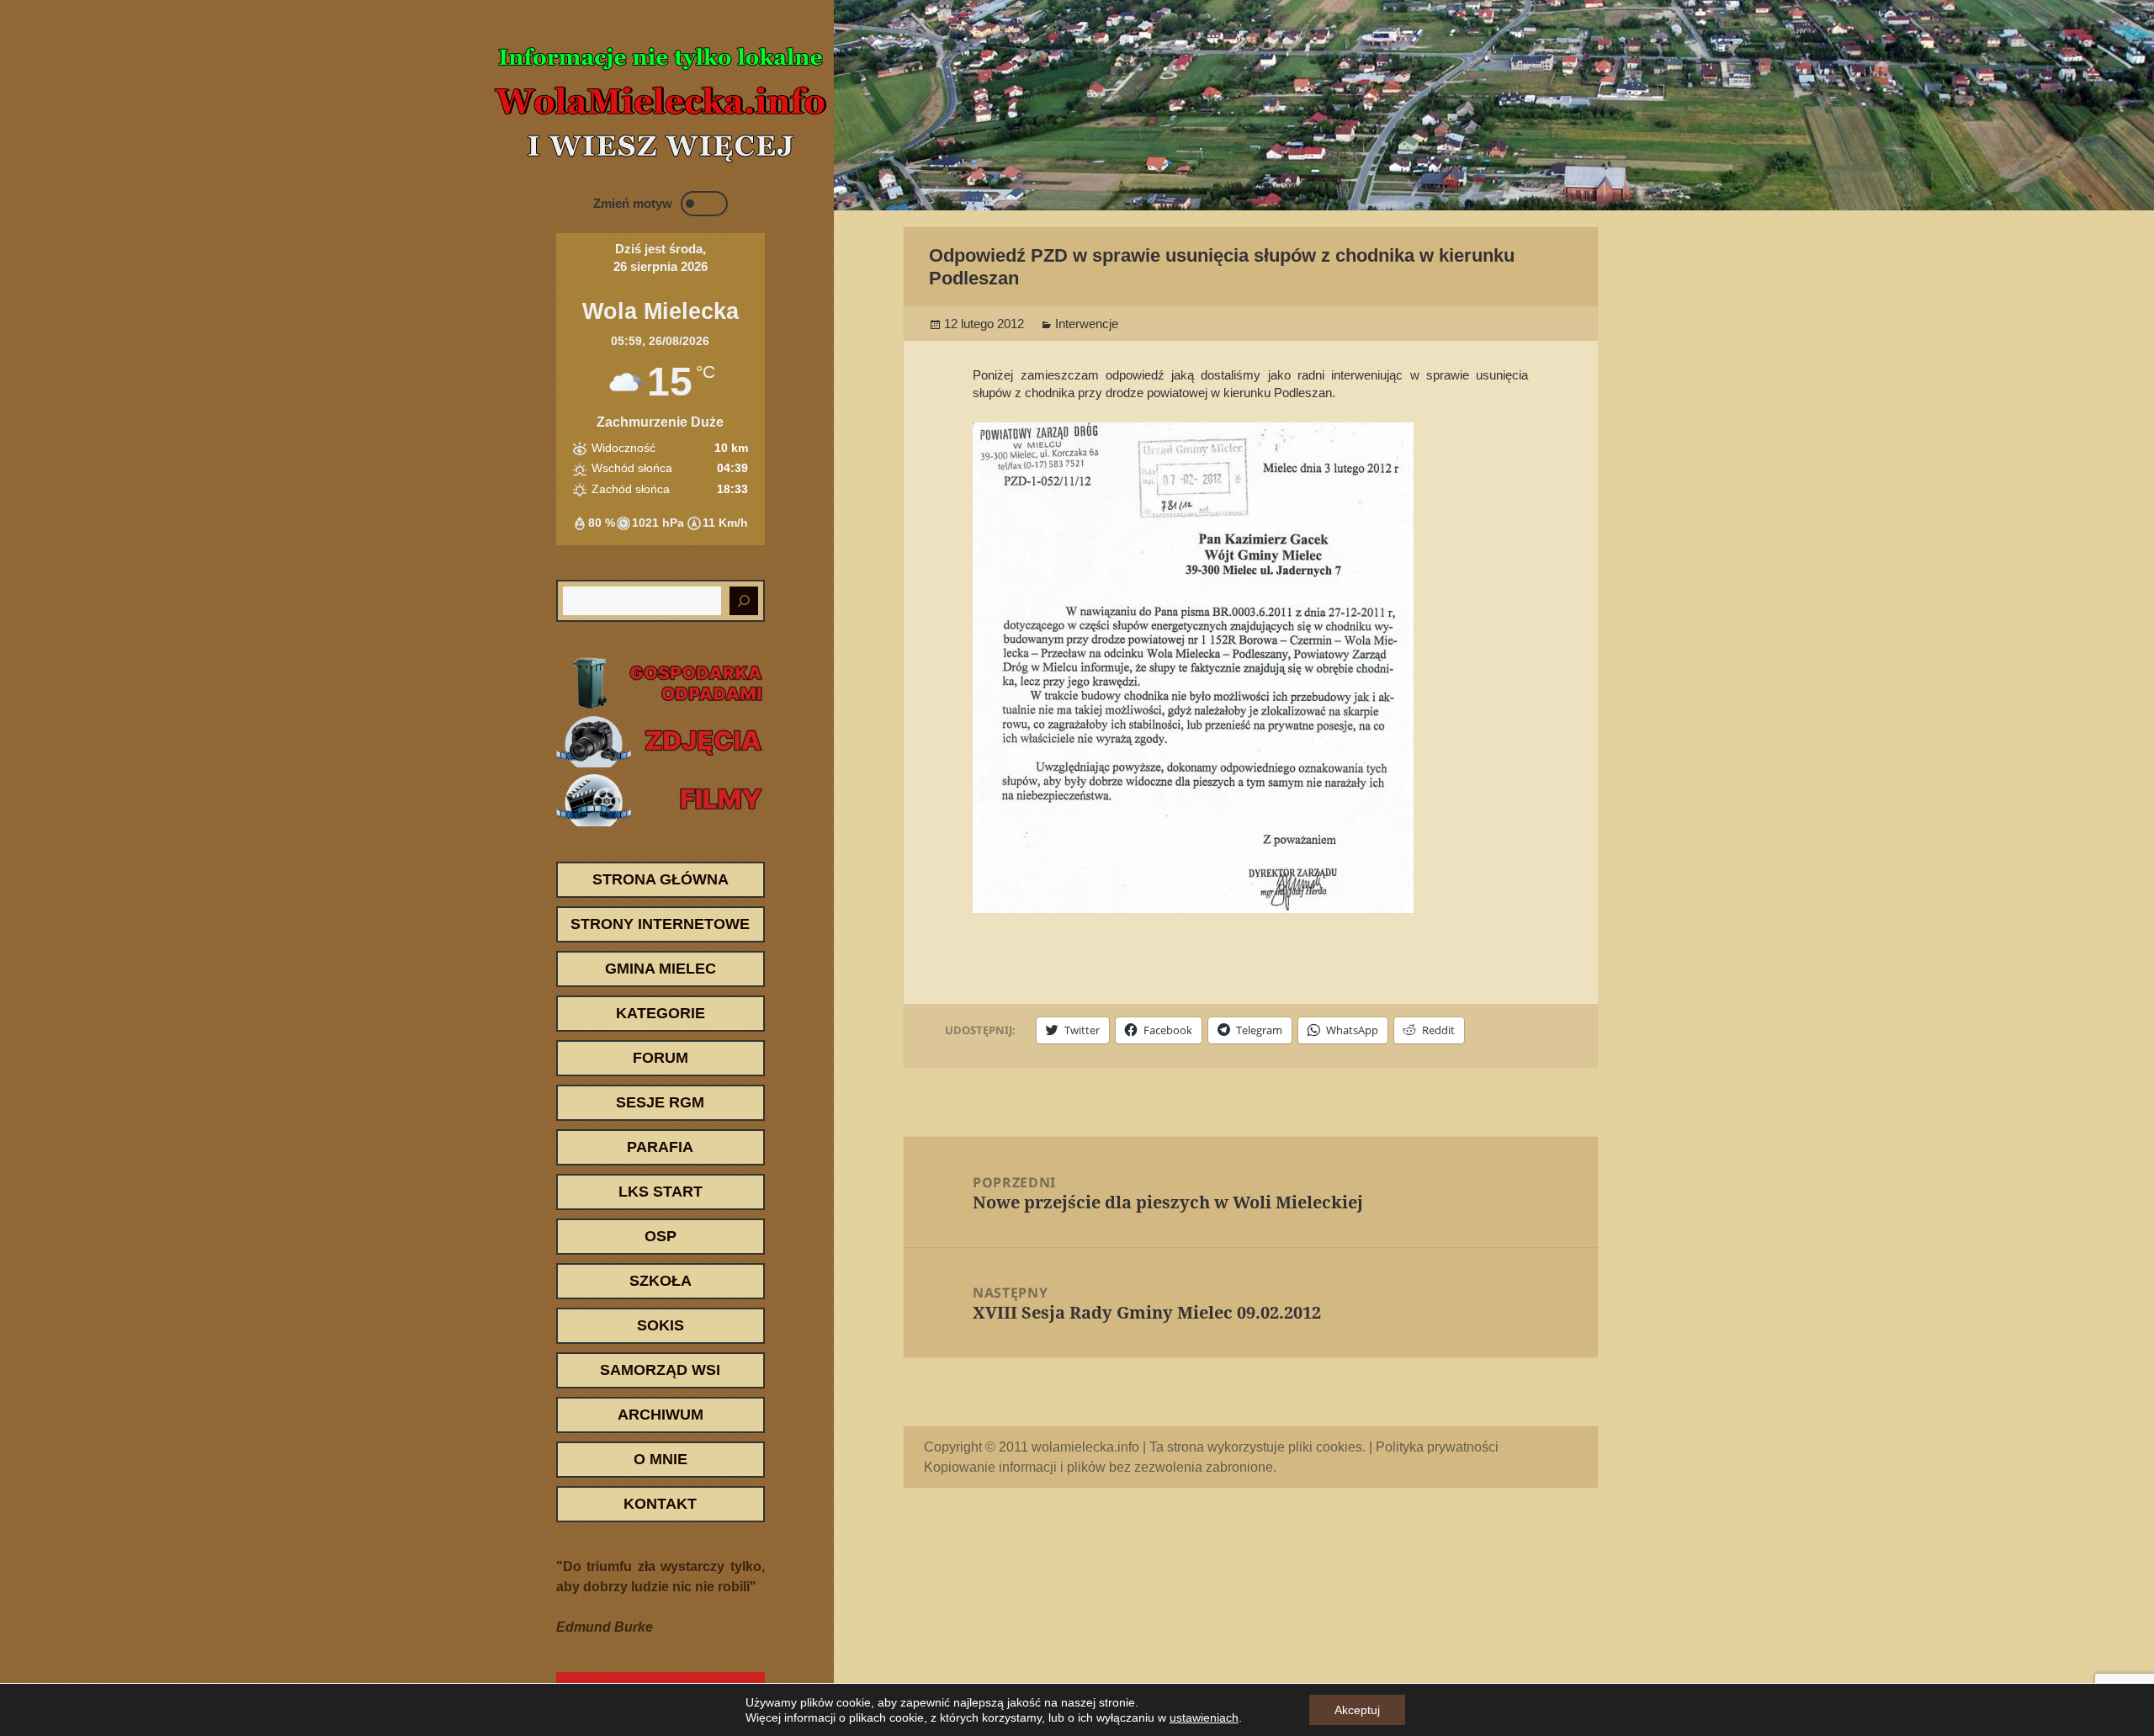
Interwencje (1087, 324)
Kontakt (660, 1504)
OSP (661, 1236)
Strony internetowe (660, 924)
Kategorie (661, 1013)
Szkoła (661, 1281)
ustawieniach (1204, 1717)
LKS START (661, 1192)
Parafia (660, 1147)
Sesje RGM (660, 1102)
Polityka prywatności (1437, 1447)
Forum (661, 1058)
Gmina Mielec (661, 969)
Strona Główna (661, 879)
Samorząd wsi (660, 1370)
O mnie (661, 1459)
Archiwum (661, 1415)
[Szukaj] (744, 601)
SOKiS (661, 1325)
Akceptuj (1357, 1710)
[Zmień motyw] (704, 204)
